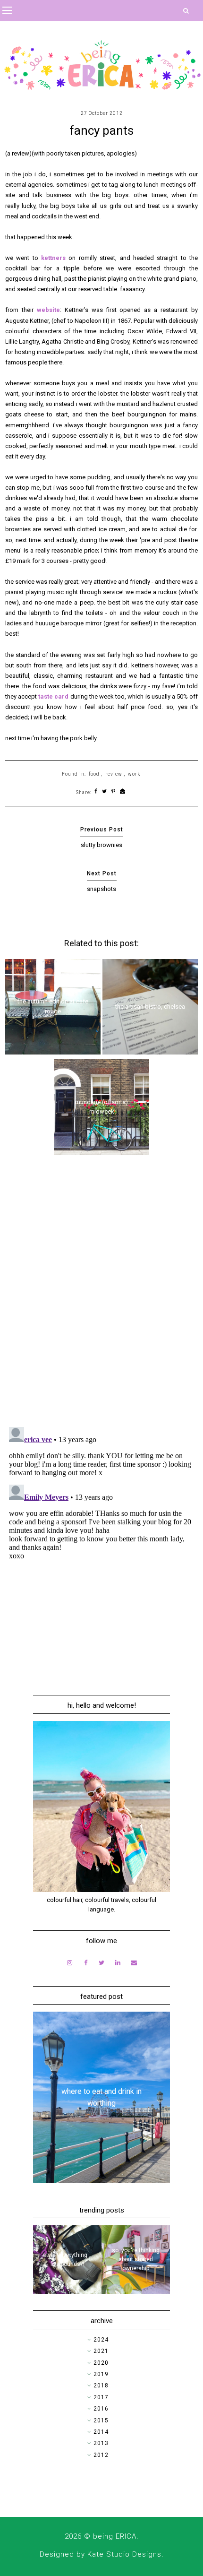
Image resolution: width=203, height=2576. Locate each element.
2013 (101, 2443)
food (94, 774)
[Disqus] (102, 1297)
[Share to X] (105, 792)
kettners (53, 258)
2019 (101, 2374)
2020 (101, 2363)
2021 (101, 2351)
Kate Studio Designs (124, 2554)
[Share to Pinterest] (114, 792)
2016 (101, 2409)
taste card (53, 696)
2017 (101, 2397)
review (114, 774)
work (134, 774)
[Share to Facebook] (96, 792)
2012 (101, 2455)
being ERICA (115, 2536)
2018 (101, 2386)
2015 (101, 2420)
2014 (101, 2432)
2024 (101, 2340)
